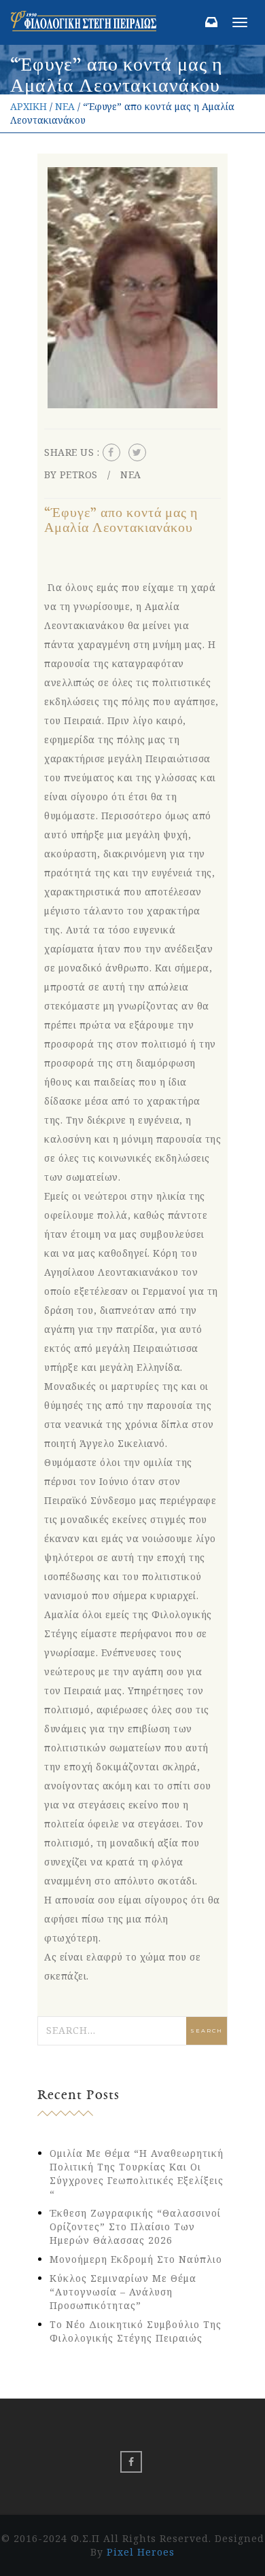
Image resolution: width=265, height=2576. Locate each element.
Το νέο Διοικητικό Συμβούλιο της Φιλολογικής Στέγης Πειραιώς (136, 2331)
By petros (71, 475)
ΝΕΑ (65, 106)
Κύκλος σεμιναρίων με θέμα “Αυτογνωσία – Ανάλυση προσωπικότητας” (123, 2292)
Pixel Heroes (141, 2552)
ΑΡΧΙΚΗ (29, 106)
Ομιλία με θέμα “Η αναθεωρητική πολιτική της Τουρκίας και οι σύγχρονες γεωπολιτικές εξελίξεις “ (137, 2173)
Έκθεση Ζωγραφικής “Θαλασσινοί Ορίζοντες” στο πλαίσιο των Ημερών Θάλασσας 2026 (135, 2226)
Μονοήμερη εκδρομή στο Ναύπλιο (136, 2259)
